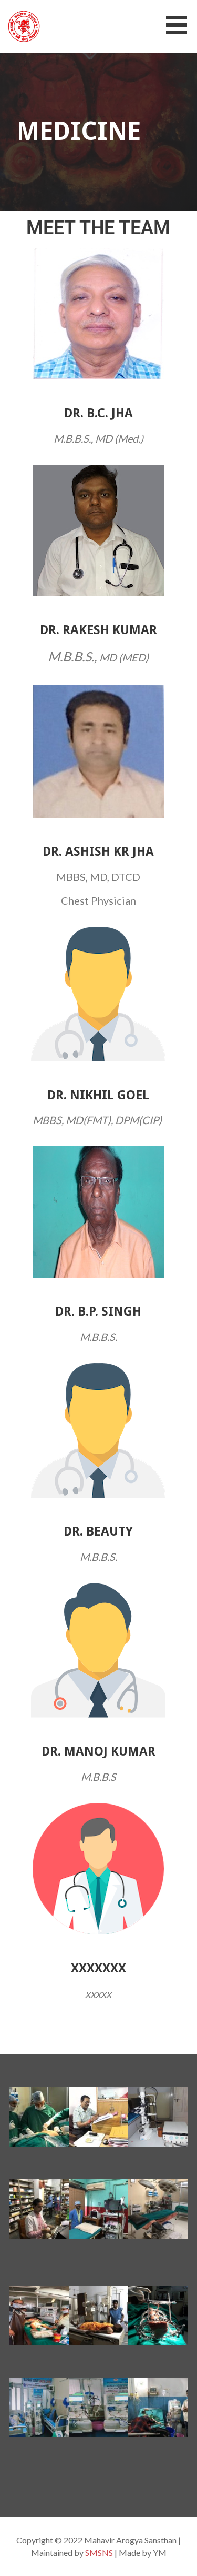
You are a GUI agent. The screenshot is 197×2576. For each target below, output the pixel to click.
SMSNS (99, 2553)
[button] (180, 25)
